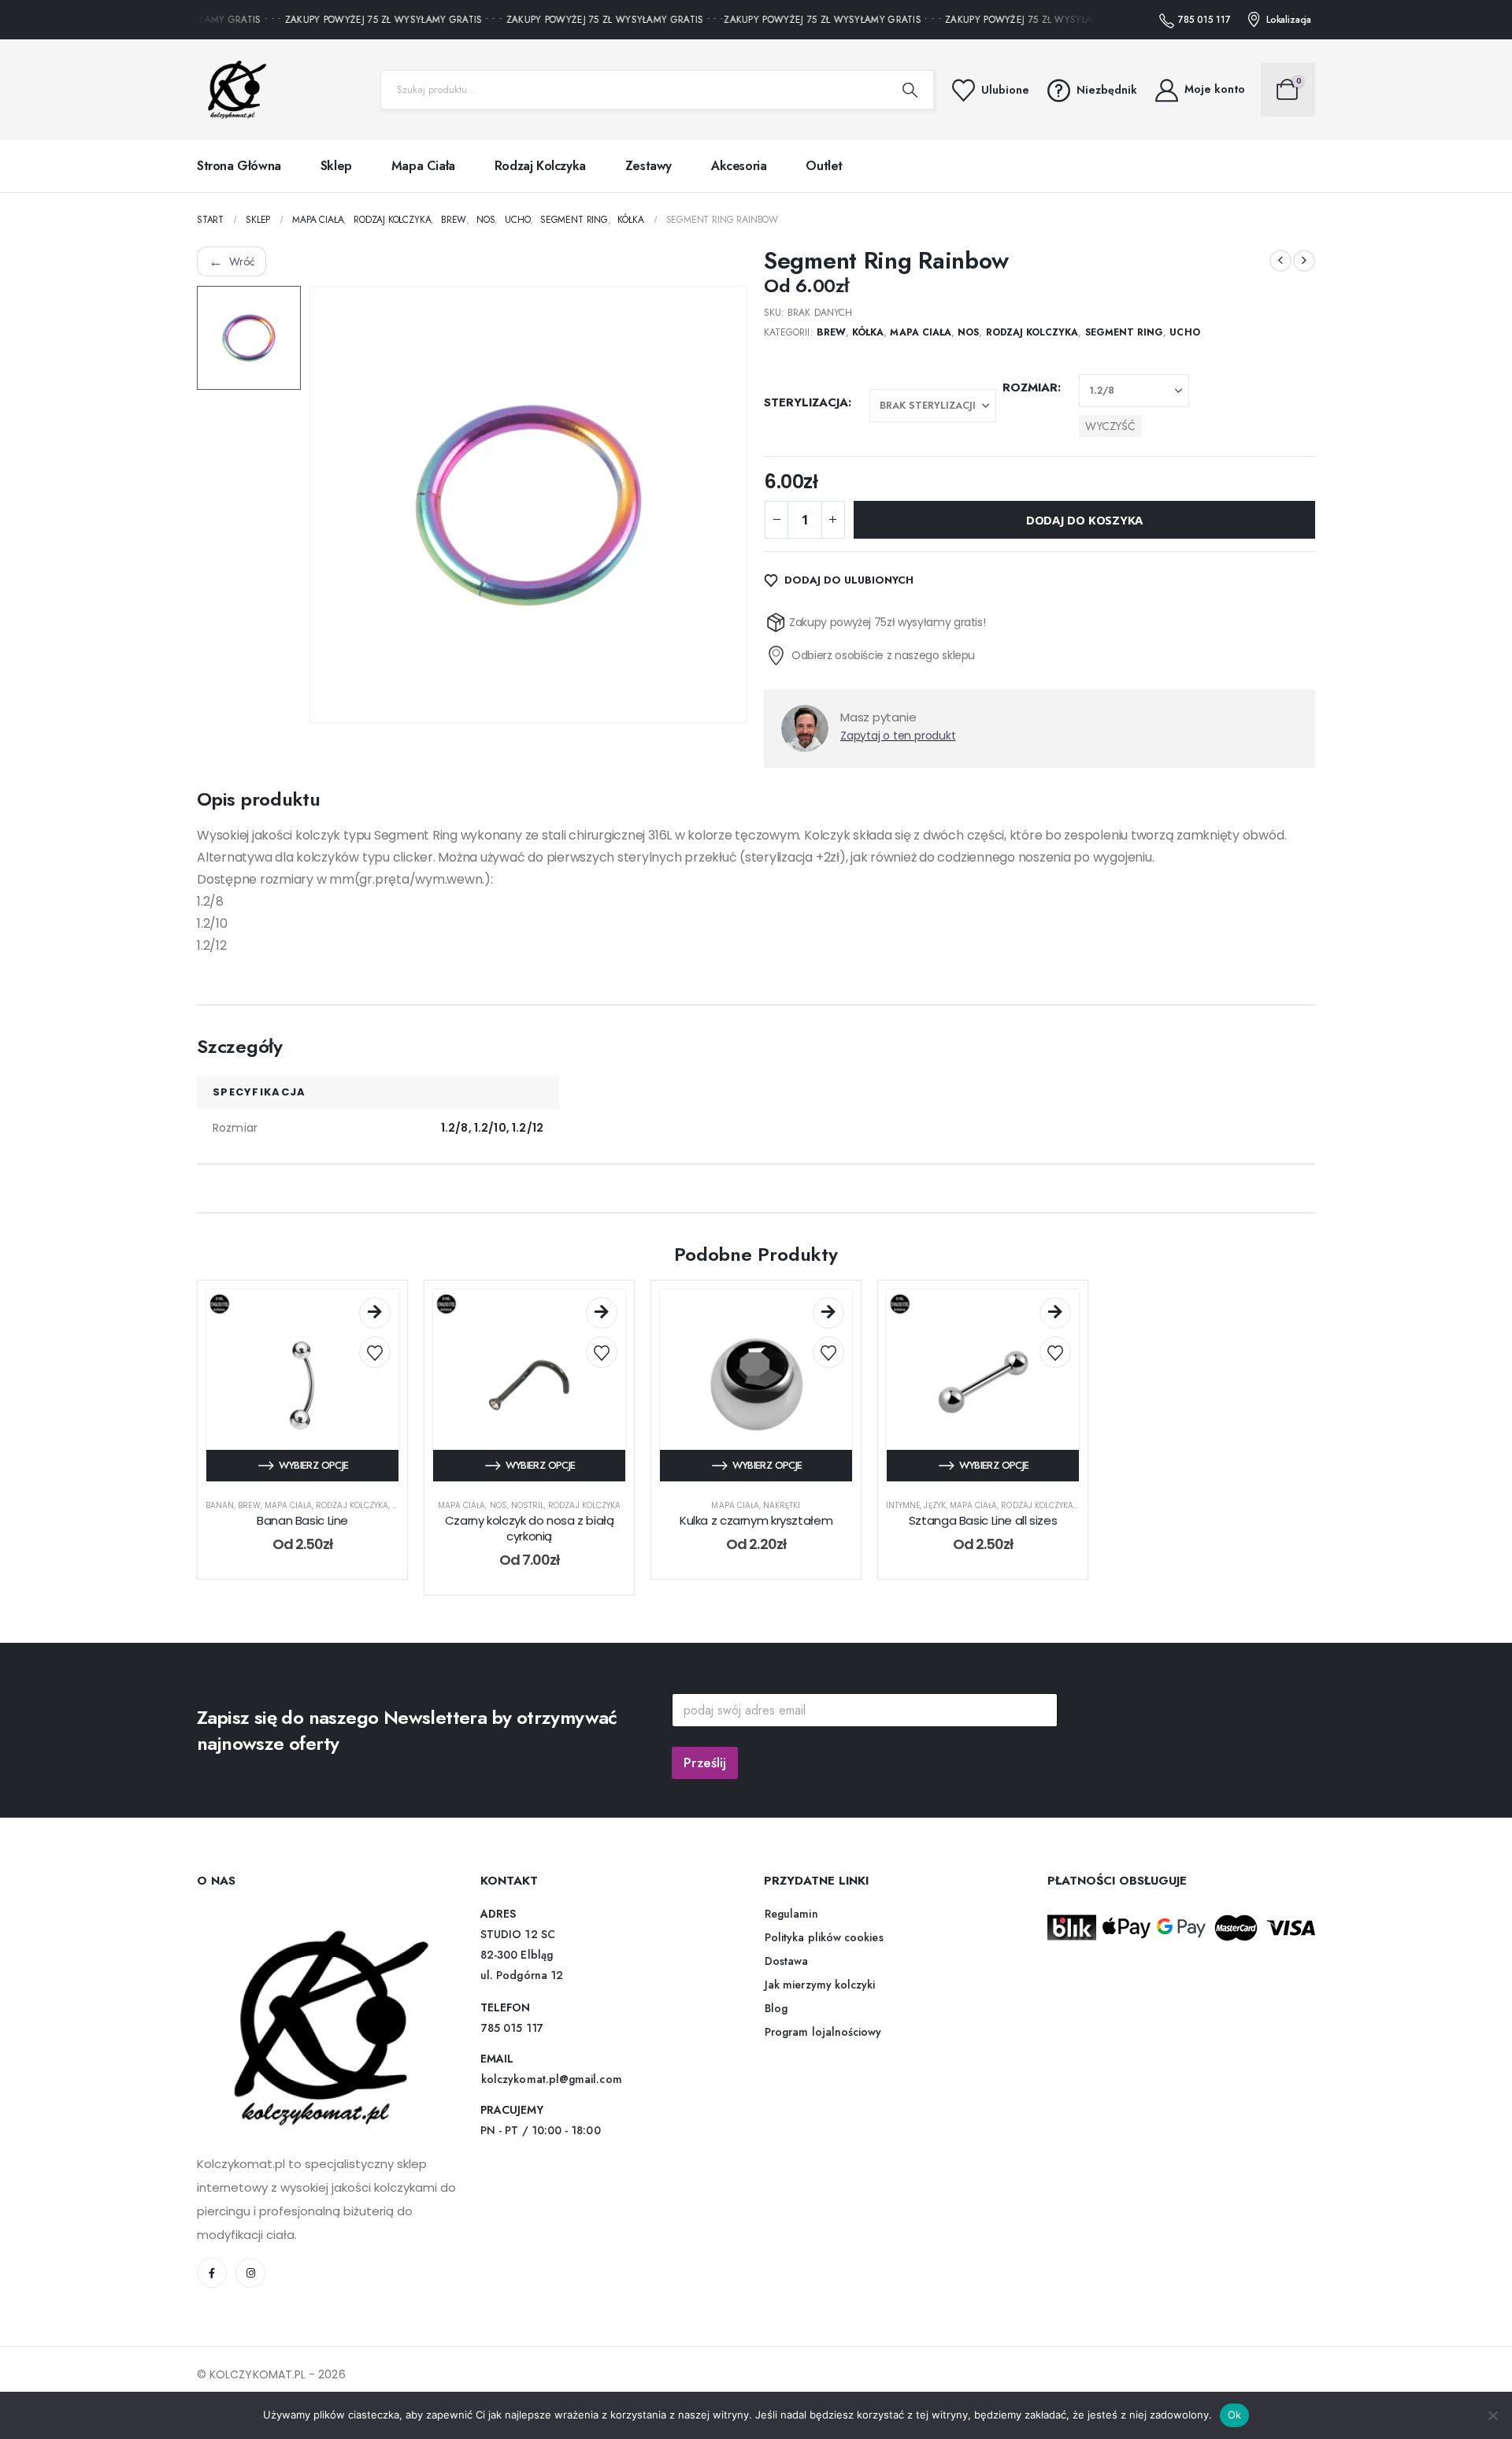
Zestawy (649, 166)
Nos (968, 332)
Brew (831, 332)
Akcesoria (739, 166)
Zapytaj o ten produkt (898, 736)
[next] (1304, 261)
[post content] (302, 1385)
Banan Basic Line (302, 1520)
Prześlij (705, 1763)
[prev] (1280, 261)
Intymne (903, 1505)
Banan (220, 1505)
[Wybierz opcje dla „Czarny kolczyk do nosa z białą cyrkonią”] (602, 1313)
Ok (1235, 2415)
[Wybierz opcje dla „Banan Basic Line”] (375, 1313)
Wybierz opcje (314, 1465)
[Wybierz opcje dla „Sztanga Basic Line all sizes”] (1055, 1313)
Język (934, 1505)
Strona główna (239, 166)
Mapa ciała (423, 166)
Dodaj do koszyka (1084, 520)
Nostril (528, 1505)
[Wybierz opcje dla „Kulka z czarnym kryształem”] (828, 1313)
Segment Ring (1125, 332)
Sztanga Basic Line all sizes (983, 1520)
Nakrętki (782, 1505)
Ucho (1184, 332)
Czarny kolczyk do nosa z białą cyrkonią (530, 1528)
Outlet (824, 166)
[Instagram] (250, 2273)
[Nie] (1492, 2415)
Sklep (336, 166)
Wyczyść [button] (1110, 426)
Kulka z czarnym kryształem (756, 1520)
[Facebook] (212, 2273)
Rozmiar (1030, 387)
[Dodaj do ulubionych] (375, 1352)
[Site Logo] (232, 90)
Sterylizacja (806, 402)
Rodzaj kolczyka (540, 166)
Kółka (868, 332)
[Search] (910, 90)
